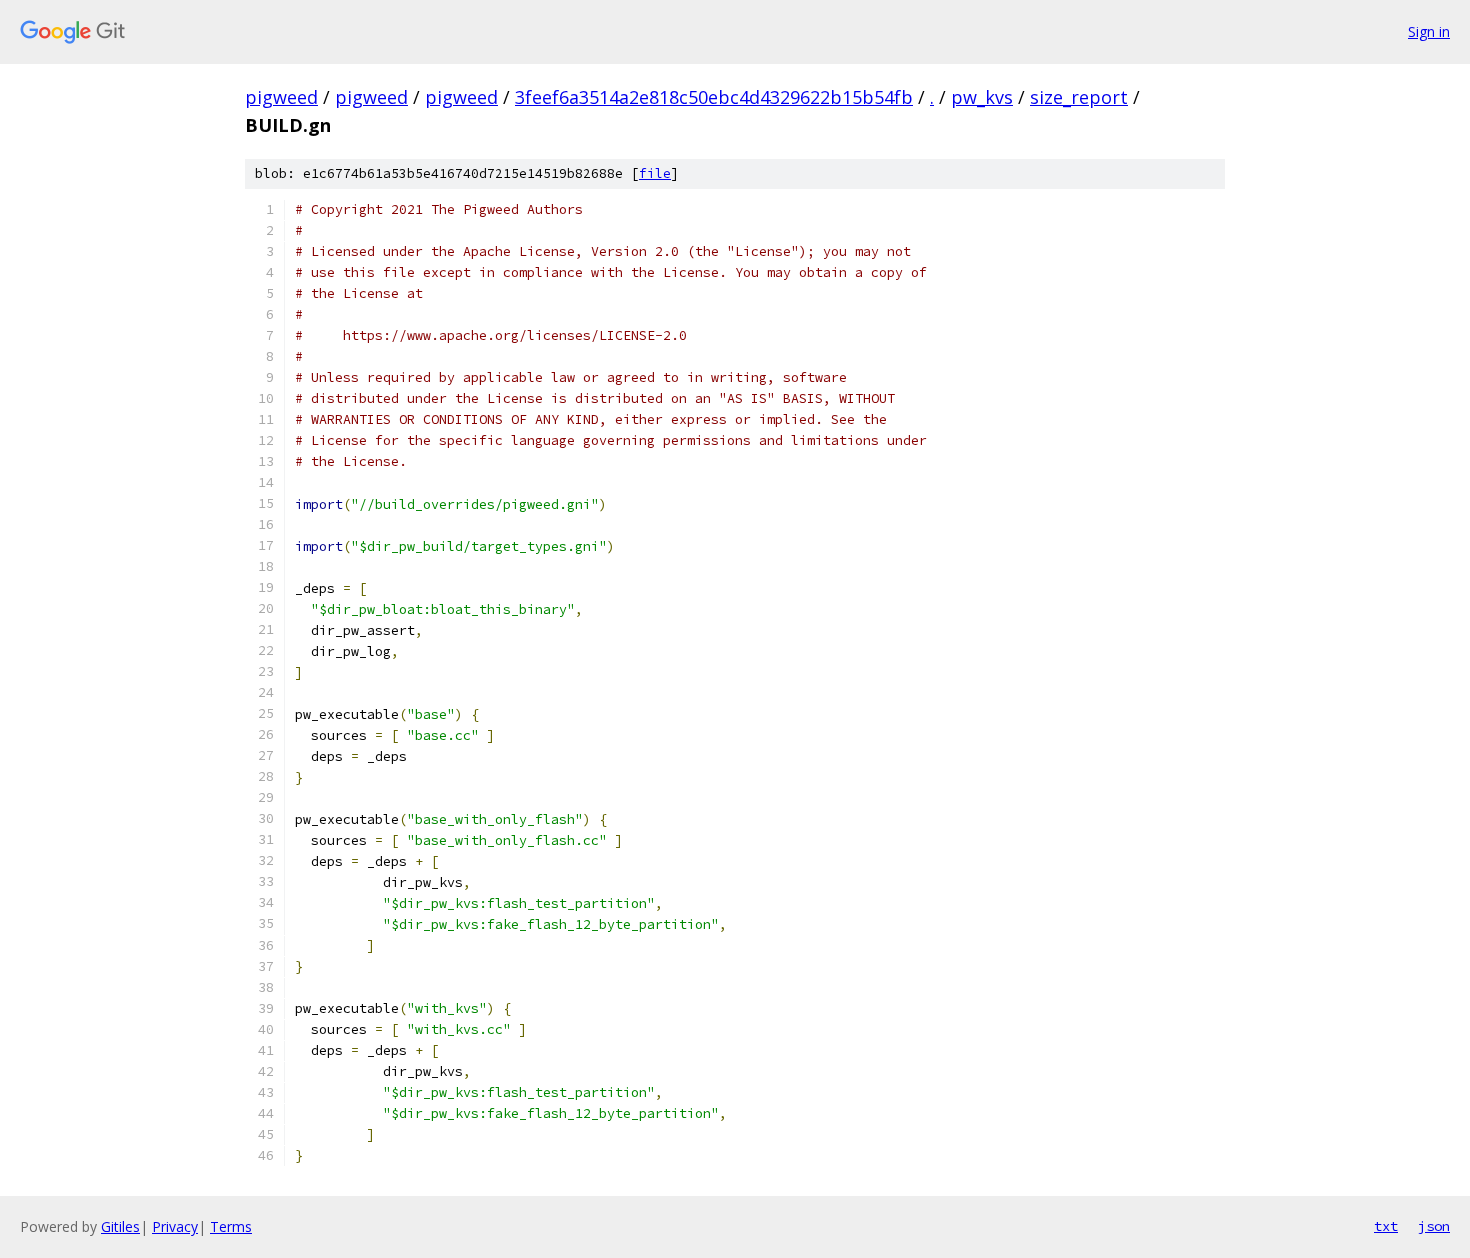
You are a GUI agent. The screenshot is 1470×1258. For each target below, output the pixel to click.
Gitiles (120, 1226)
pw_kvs (982, 97)
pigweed (281, 97)
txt (1386, 1226)
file (655, 173)
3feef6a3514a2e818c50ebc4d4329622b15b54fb (714, 97)
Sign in (1429, 31)
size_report (1079, 97)
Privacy (175, 1226)
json (1434, 1226)
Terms (231, 1226)
